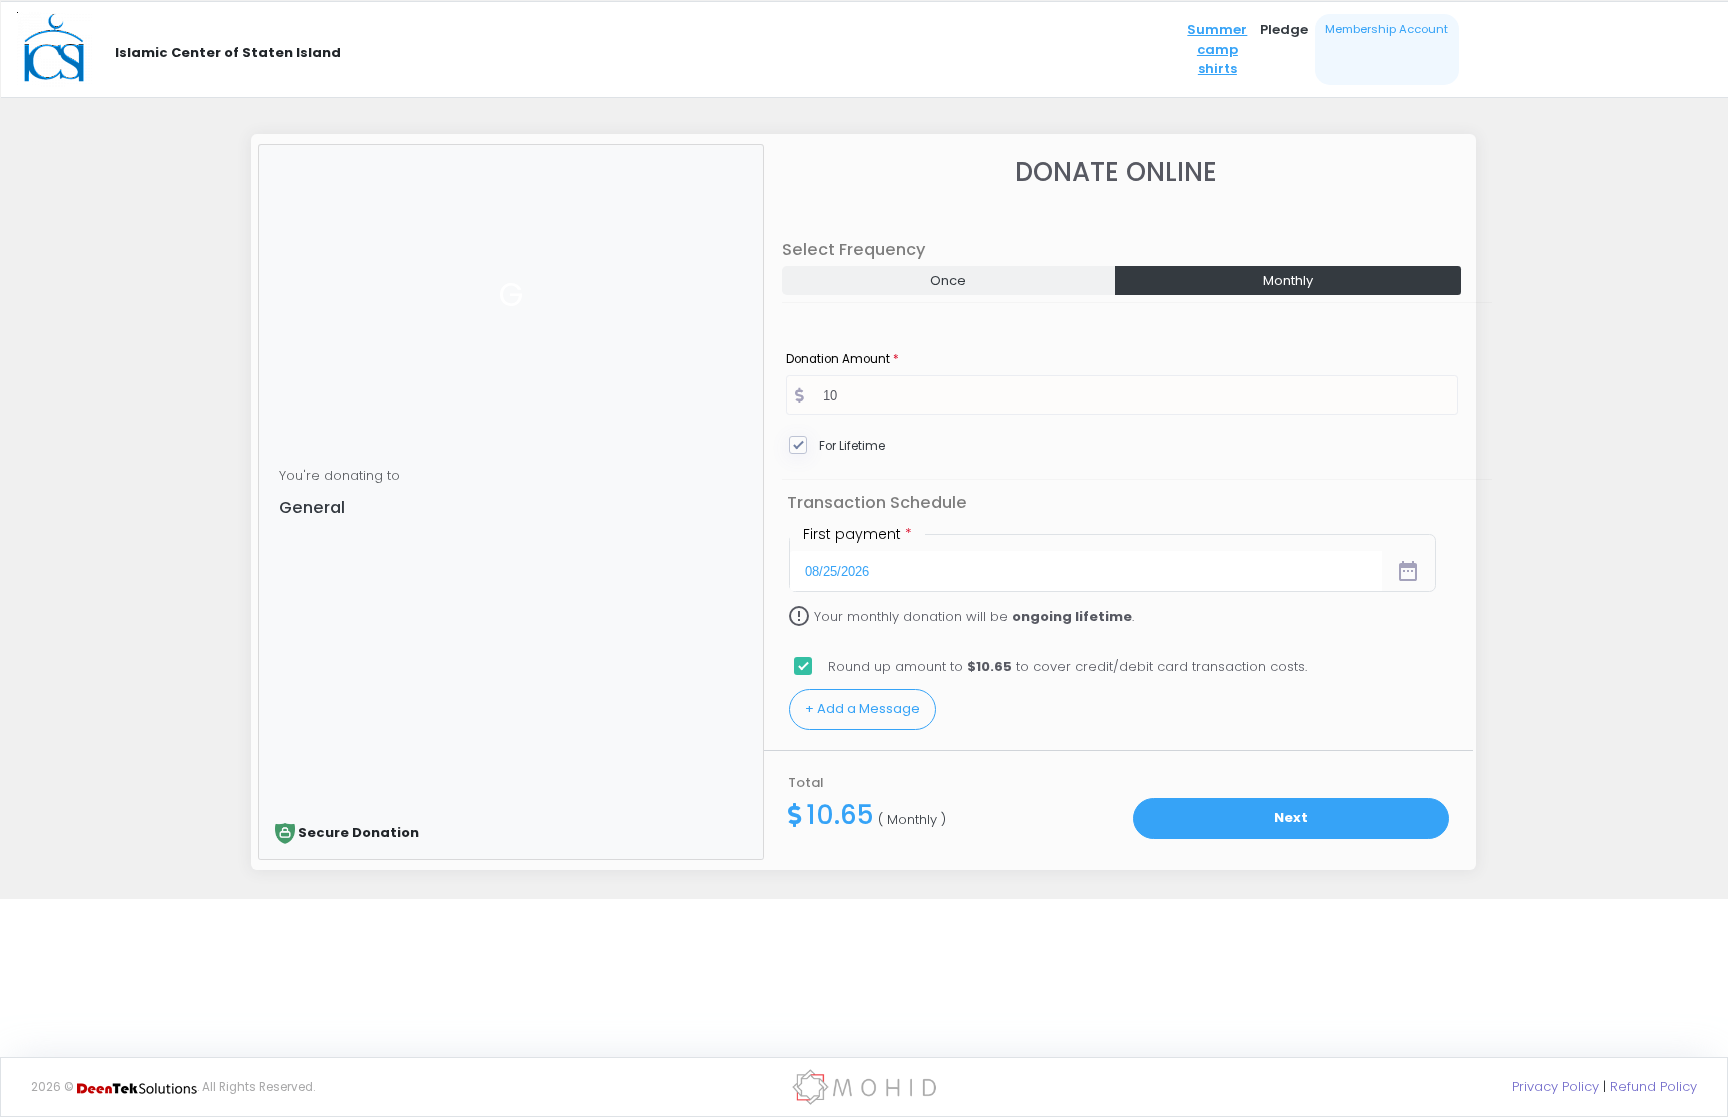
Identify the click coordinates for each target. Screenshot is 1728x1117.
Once (948, 280)
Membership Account (1386, 29)
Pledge (1284, 29)
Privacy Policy (1555, 1086)
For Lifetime (852, 446)
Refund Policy (1653, 1086)
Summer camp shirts (1217, 49)
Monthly (1288, 280)
